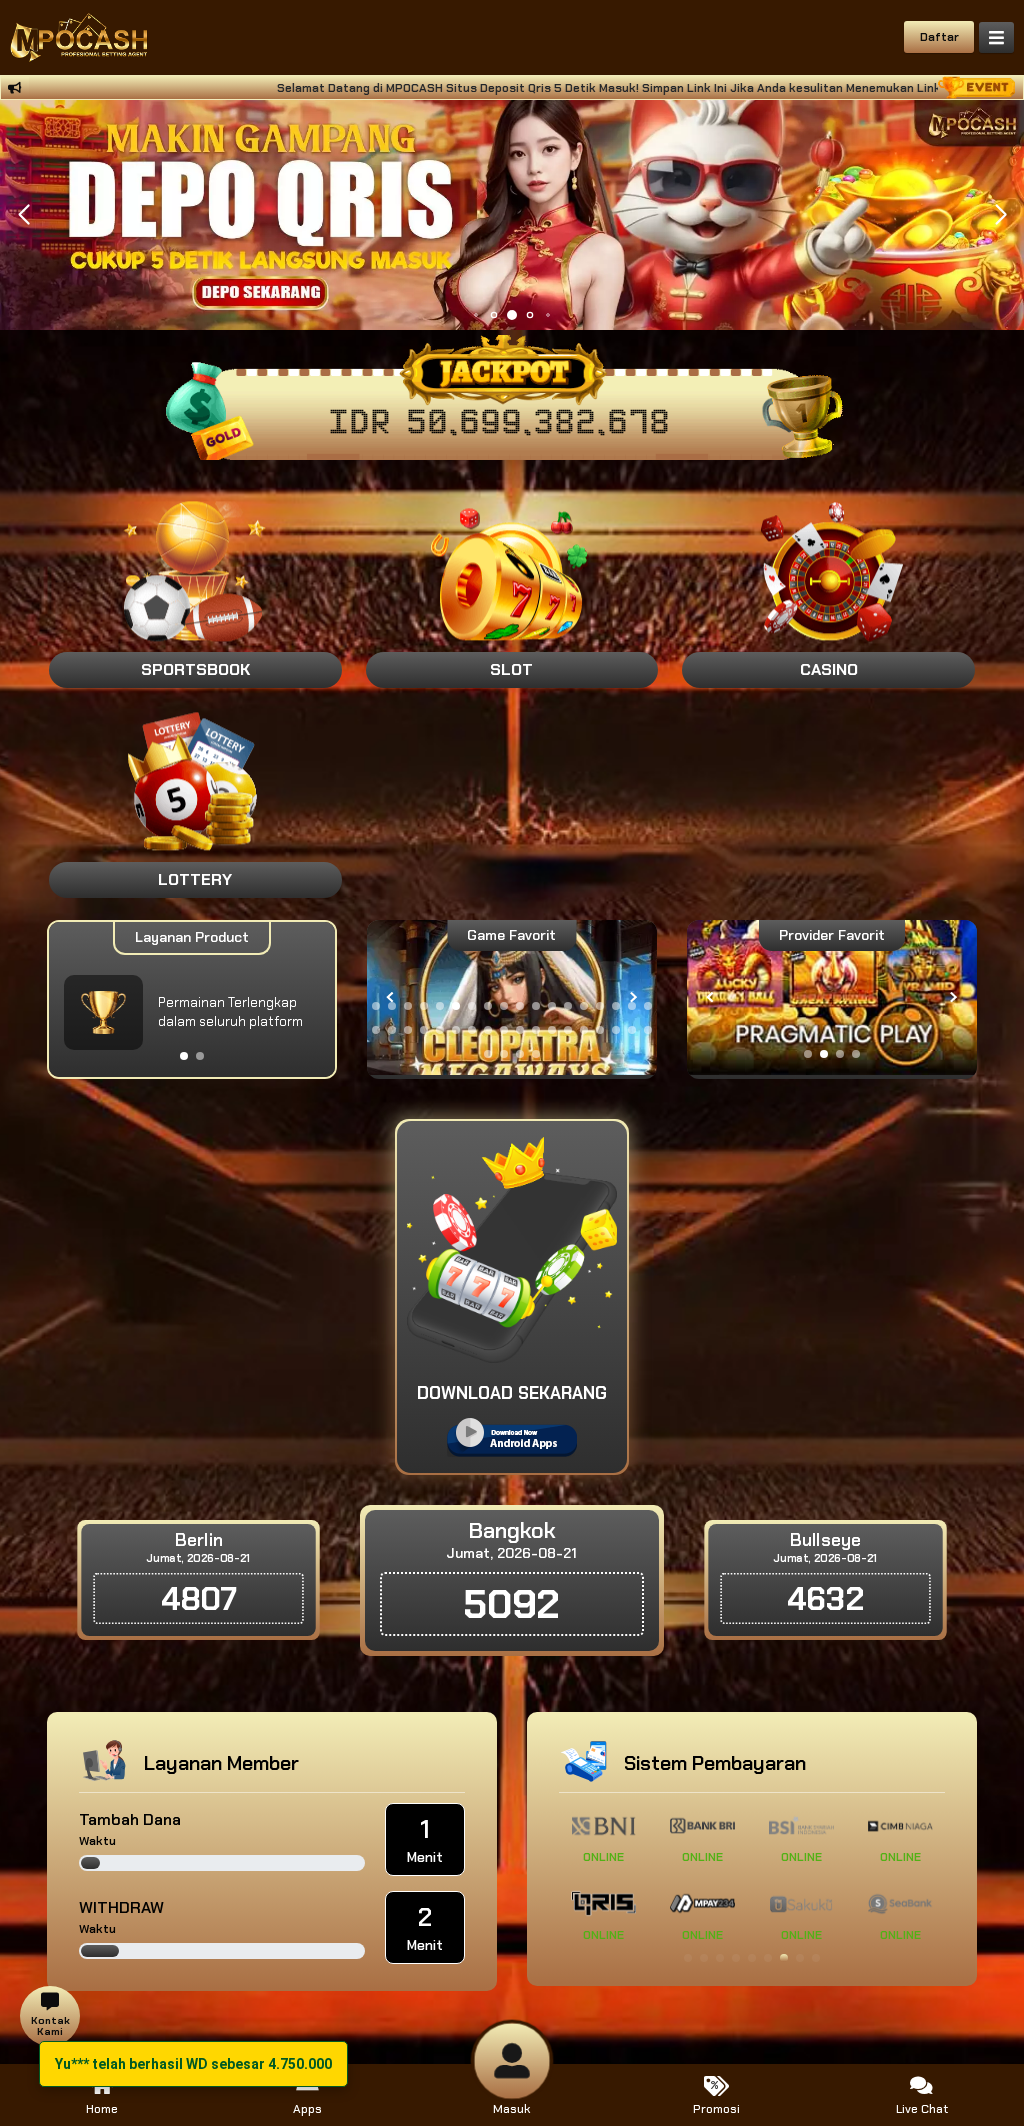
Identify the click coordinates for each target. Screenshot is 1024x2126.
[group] (832, 997)
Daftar (939, 37)
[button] (1000, 215)
